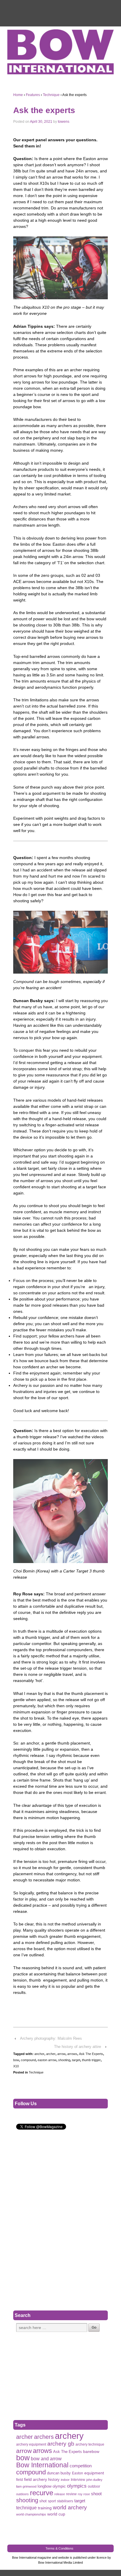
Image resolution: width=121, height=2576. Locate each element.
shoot (96, 2494)
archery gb (61, 2444)
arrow (61, 2054)
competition (81, 2466)
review (71, 2494)
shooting (64, 2060)
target (76, 2060)
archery (69, 2436)
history (54, 2480)
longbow (44, 2486)
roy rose (84, 2494)
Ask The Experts (91, 2054)
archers (44, 2437)
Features (33, 95)
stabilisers (65, 2501)
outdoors (22, 2494)
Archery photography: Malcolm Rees (51, 2038)
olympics (77, 2486)
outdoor (94, 2486)
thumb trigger (91, 2060)
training (45, 2508)
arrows (72, 2054)
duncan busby (59, 2473)
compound (28, 2060)
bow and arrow (46, 2459)
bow (16, 2060)
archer (51, 2054)
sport (52, 2501)
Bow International (42, 2465)
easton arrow (47, 2060)
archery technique (90, 2444)
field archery (36, 2479)
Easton (78, 2473)
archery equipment (31, 2444)
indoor (65, 2480)
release (60, 2494)
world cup (56, 2514)
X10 (16, 2066)
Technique (51, 95)
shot (43, 2501)
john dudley (94, 2480)
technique (26, 2508)
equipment (94, 2473)
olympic (59, 2486)
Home (18, 95)
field (20, 2480)
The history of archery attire (78, 2047)
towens (64, 122)
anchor (39, 2054)
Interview (78, 2480)
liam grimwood (26, 2486)
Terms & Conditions (59, 2548)
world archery (70, 2507)
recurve (42, 2493)
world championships (31, 2514)
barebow (91, 2452)
